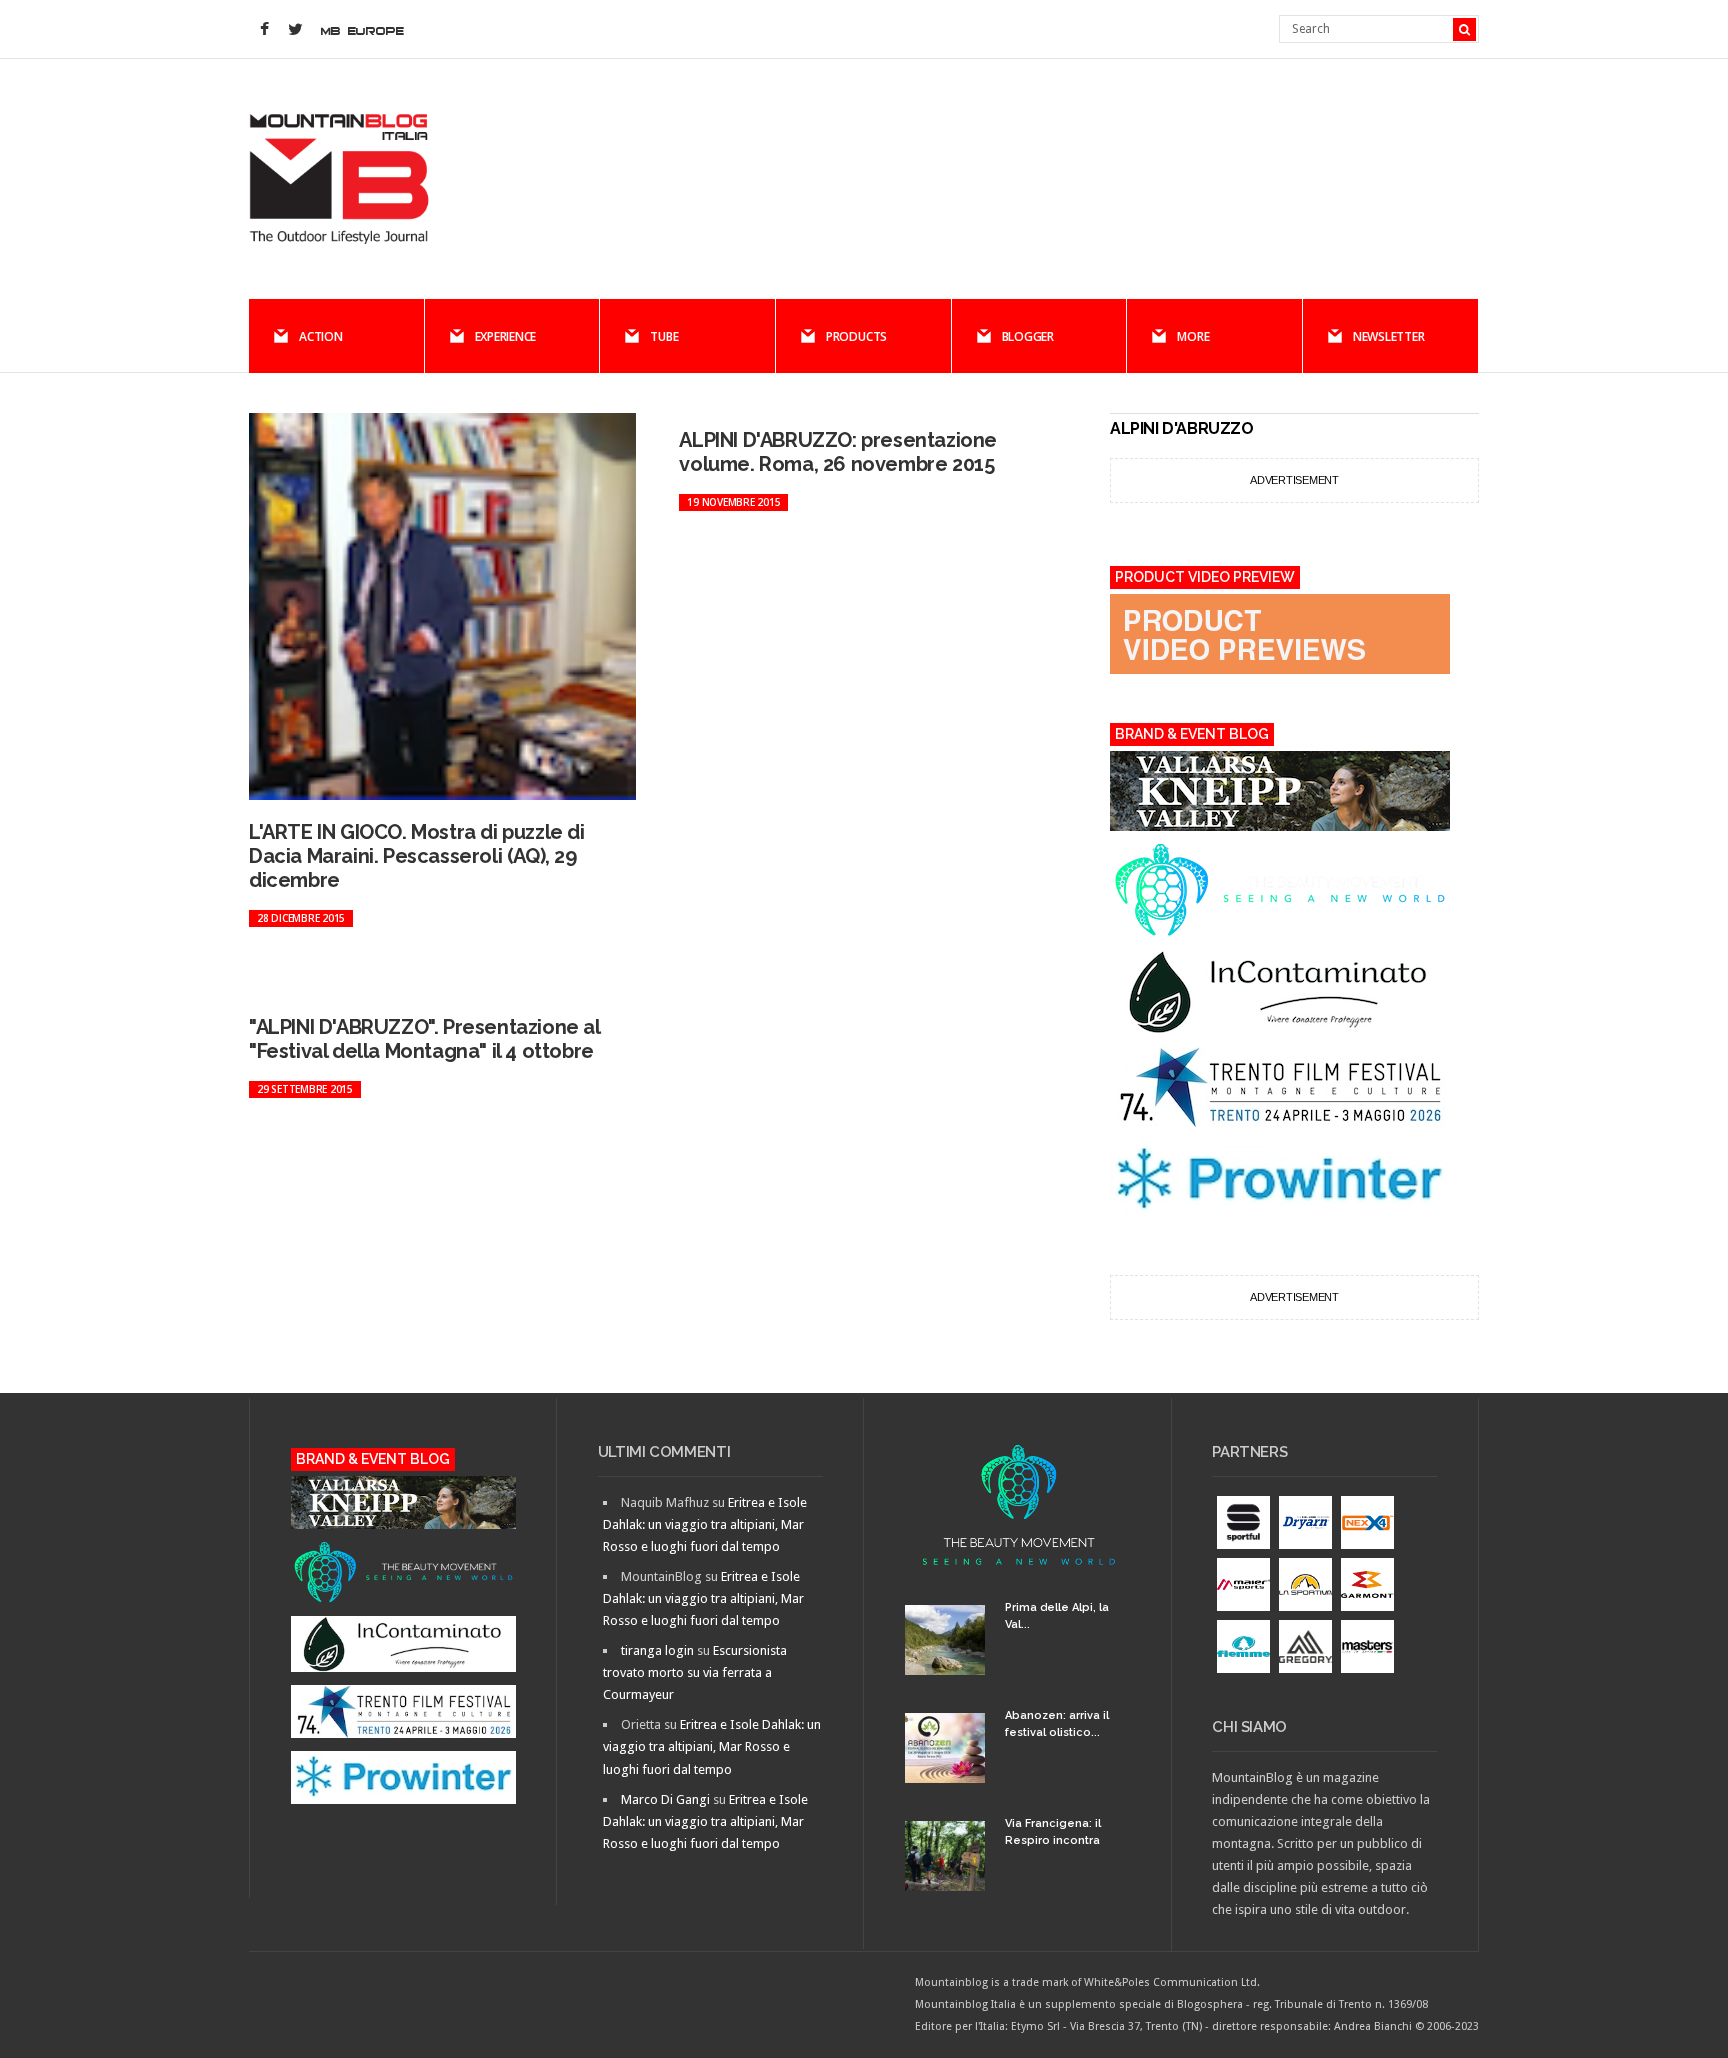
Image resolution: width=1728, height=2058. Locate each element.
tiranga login (657, 1650)
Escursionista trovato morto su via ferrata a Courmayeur (695, 1672)
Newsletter (1389, 336)
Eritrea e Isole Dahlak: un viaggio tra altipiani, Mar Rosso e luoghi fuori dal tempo (705, 1524)
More (1193, 336)
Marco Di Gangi (665, 1799)
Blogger (1028, 336)
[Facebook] (264, 30)
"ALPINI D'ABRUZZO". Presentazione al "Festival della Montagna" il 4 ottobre (424, 1039)
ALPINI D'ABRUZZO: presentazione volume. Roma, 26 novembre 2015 (838, 452)
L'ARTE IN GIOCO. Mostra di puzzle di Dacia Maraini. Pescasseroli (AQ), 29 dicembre (417, 856)
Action (321, 336)
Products (856, 336)
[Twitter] (295, 30)
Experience (506, 336)
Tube (664, 336)
